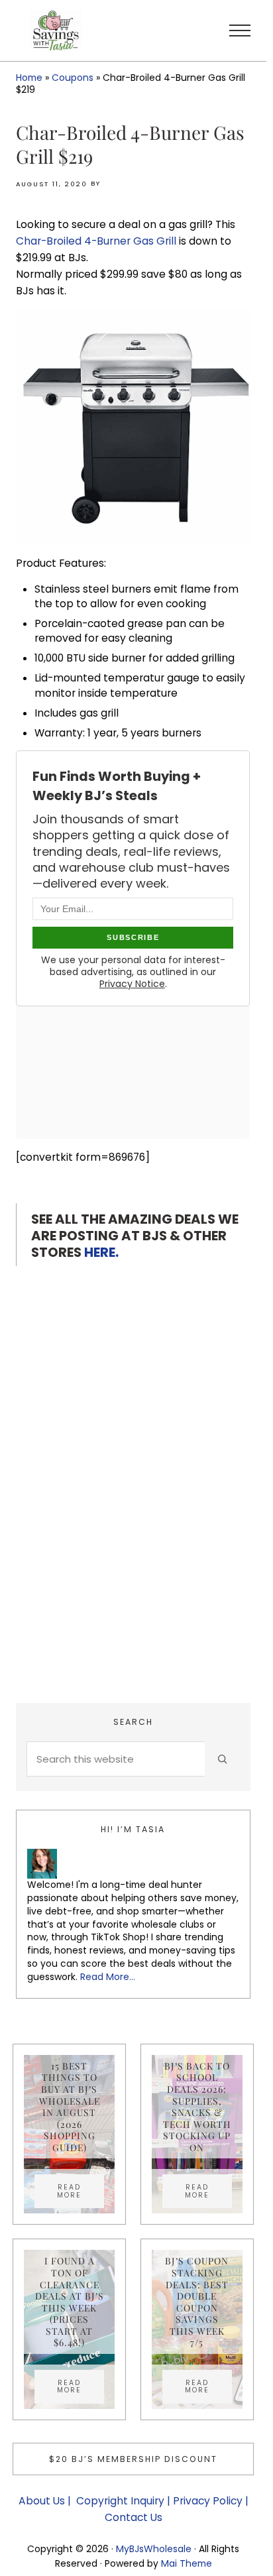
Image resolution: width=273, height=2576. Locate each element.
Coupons (73, 78)
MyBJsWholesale (154, 2549)
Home (29, 78)
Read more (81, 2191)
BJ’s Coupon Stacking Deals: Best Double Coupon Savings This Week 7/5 (197, 2302)
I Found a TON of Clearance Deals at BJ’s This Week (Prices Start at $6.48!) (70, 2302)
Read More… (108, 1977)
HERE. (101, 1252)
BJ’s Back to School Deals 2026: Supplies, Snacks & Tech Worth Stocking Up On (197, 2107)
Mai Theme (187, 2563)
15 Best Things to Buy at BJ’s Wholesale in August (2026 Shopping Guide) (70, 2107)
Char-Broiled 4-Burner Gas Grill (96, 241)
